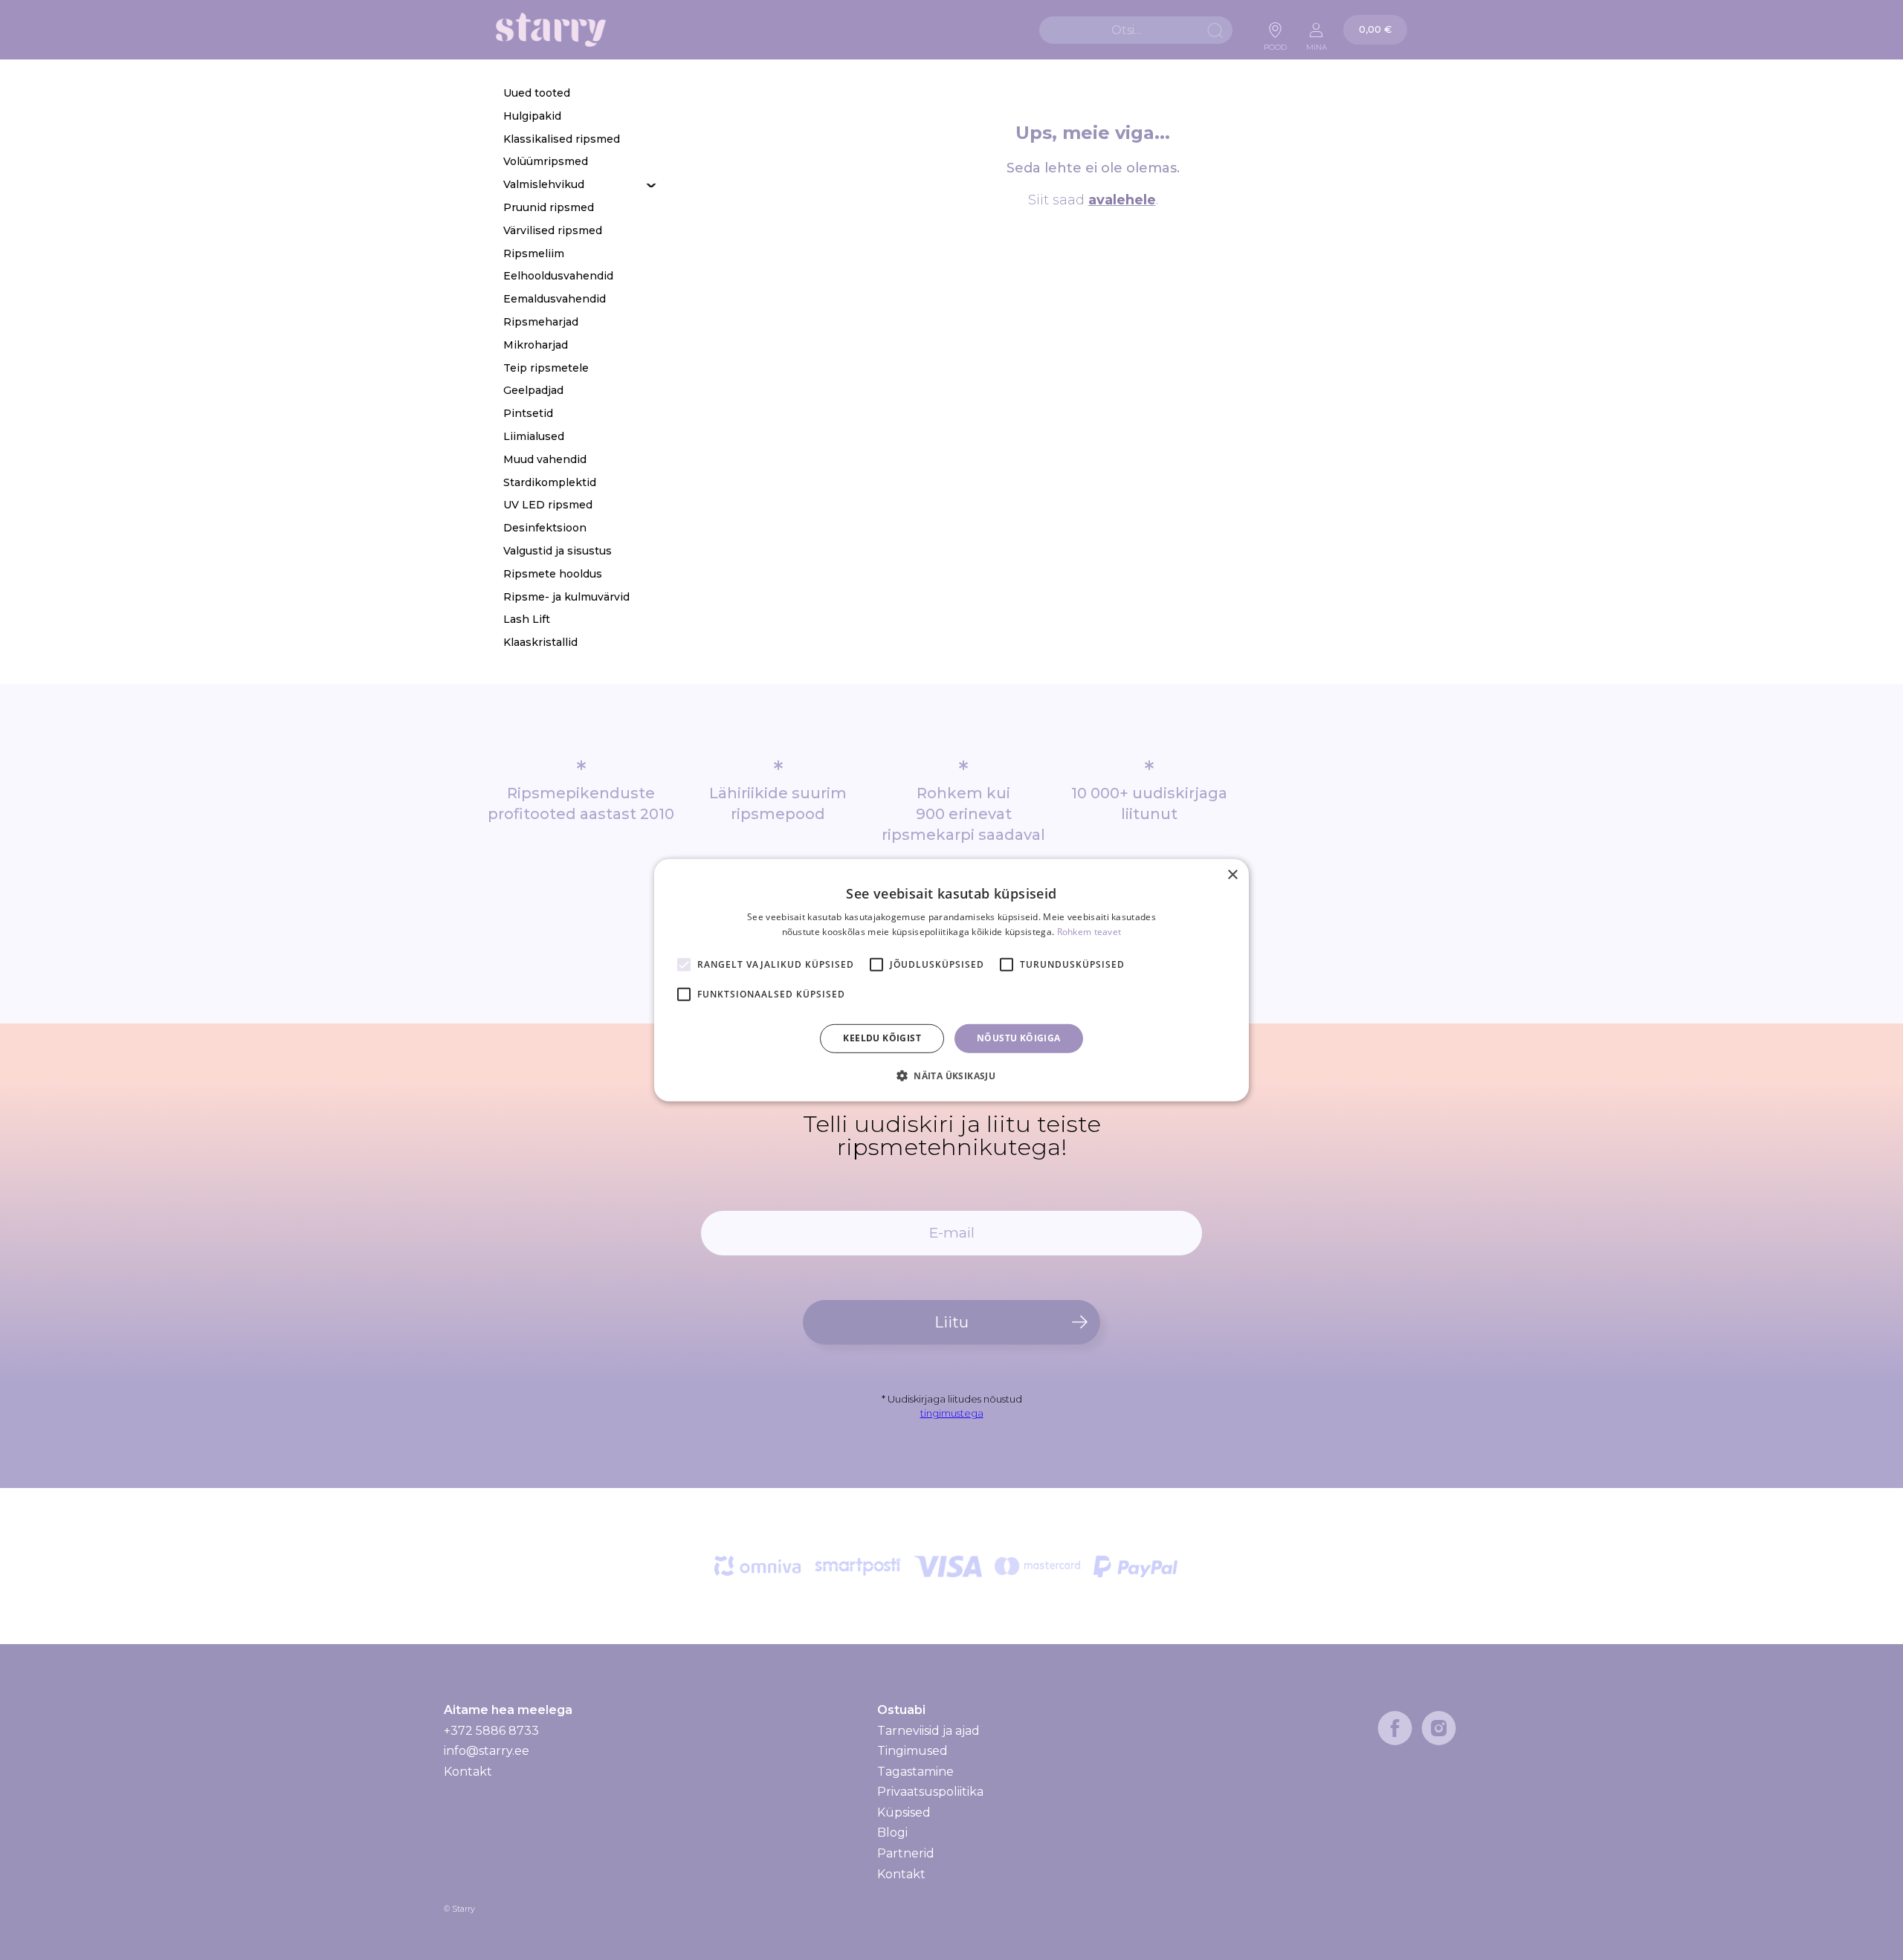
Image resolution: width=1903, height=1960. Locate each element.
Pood (1275, 43)
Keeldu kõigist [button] (882, 1038)
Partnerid (906, 1853)
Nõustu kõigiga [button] (1019, 1038)
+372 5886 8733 (491, 1731)
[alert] (951, 980)
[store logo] (551, 30)
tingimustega (952, 1413)
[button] (951, 1076)
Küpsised (904, 1812)
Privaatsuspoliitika (930, 1792)
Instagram (1439, 1728)
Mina (1316, 43)
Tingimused (912, 1751)
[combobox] (1136, 30)
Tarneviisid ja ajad (928, 1731)
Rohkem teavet (1089, 932)
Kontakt (468, 1772)
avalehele (1122, 200)
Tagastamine (915, 1772)
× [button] (1232, 874)
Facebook (1395, 1728)
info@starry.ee (487, 1751)
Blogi (892, 1833)
